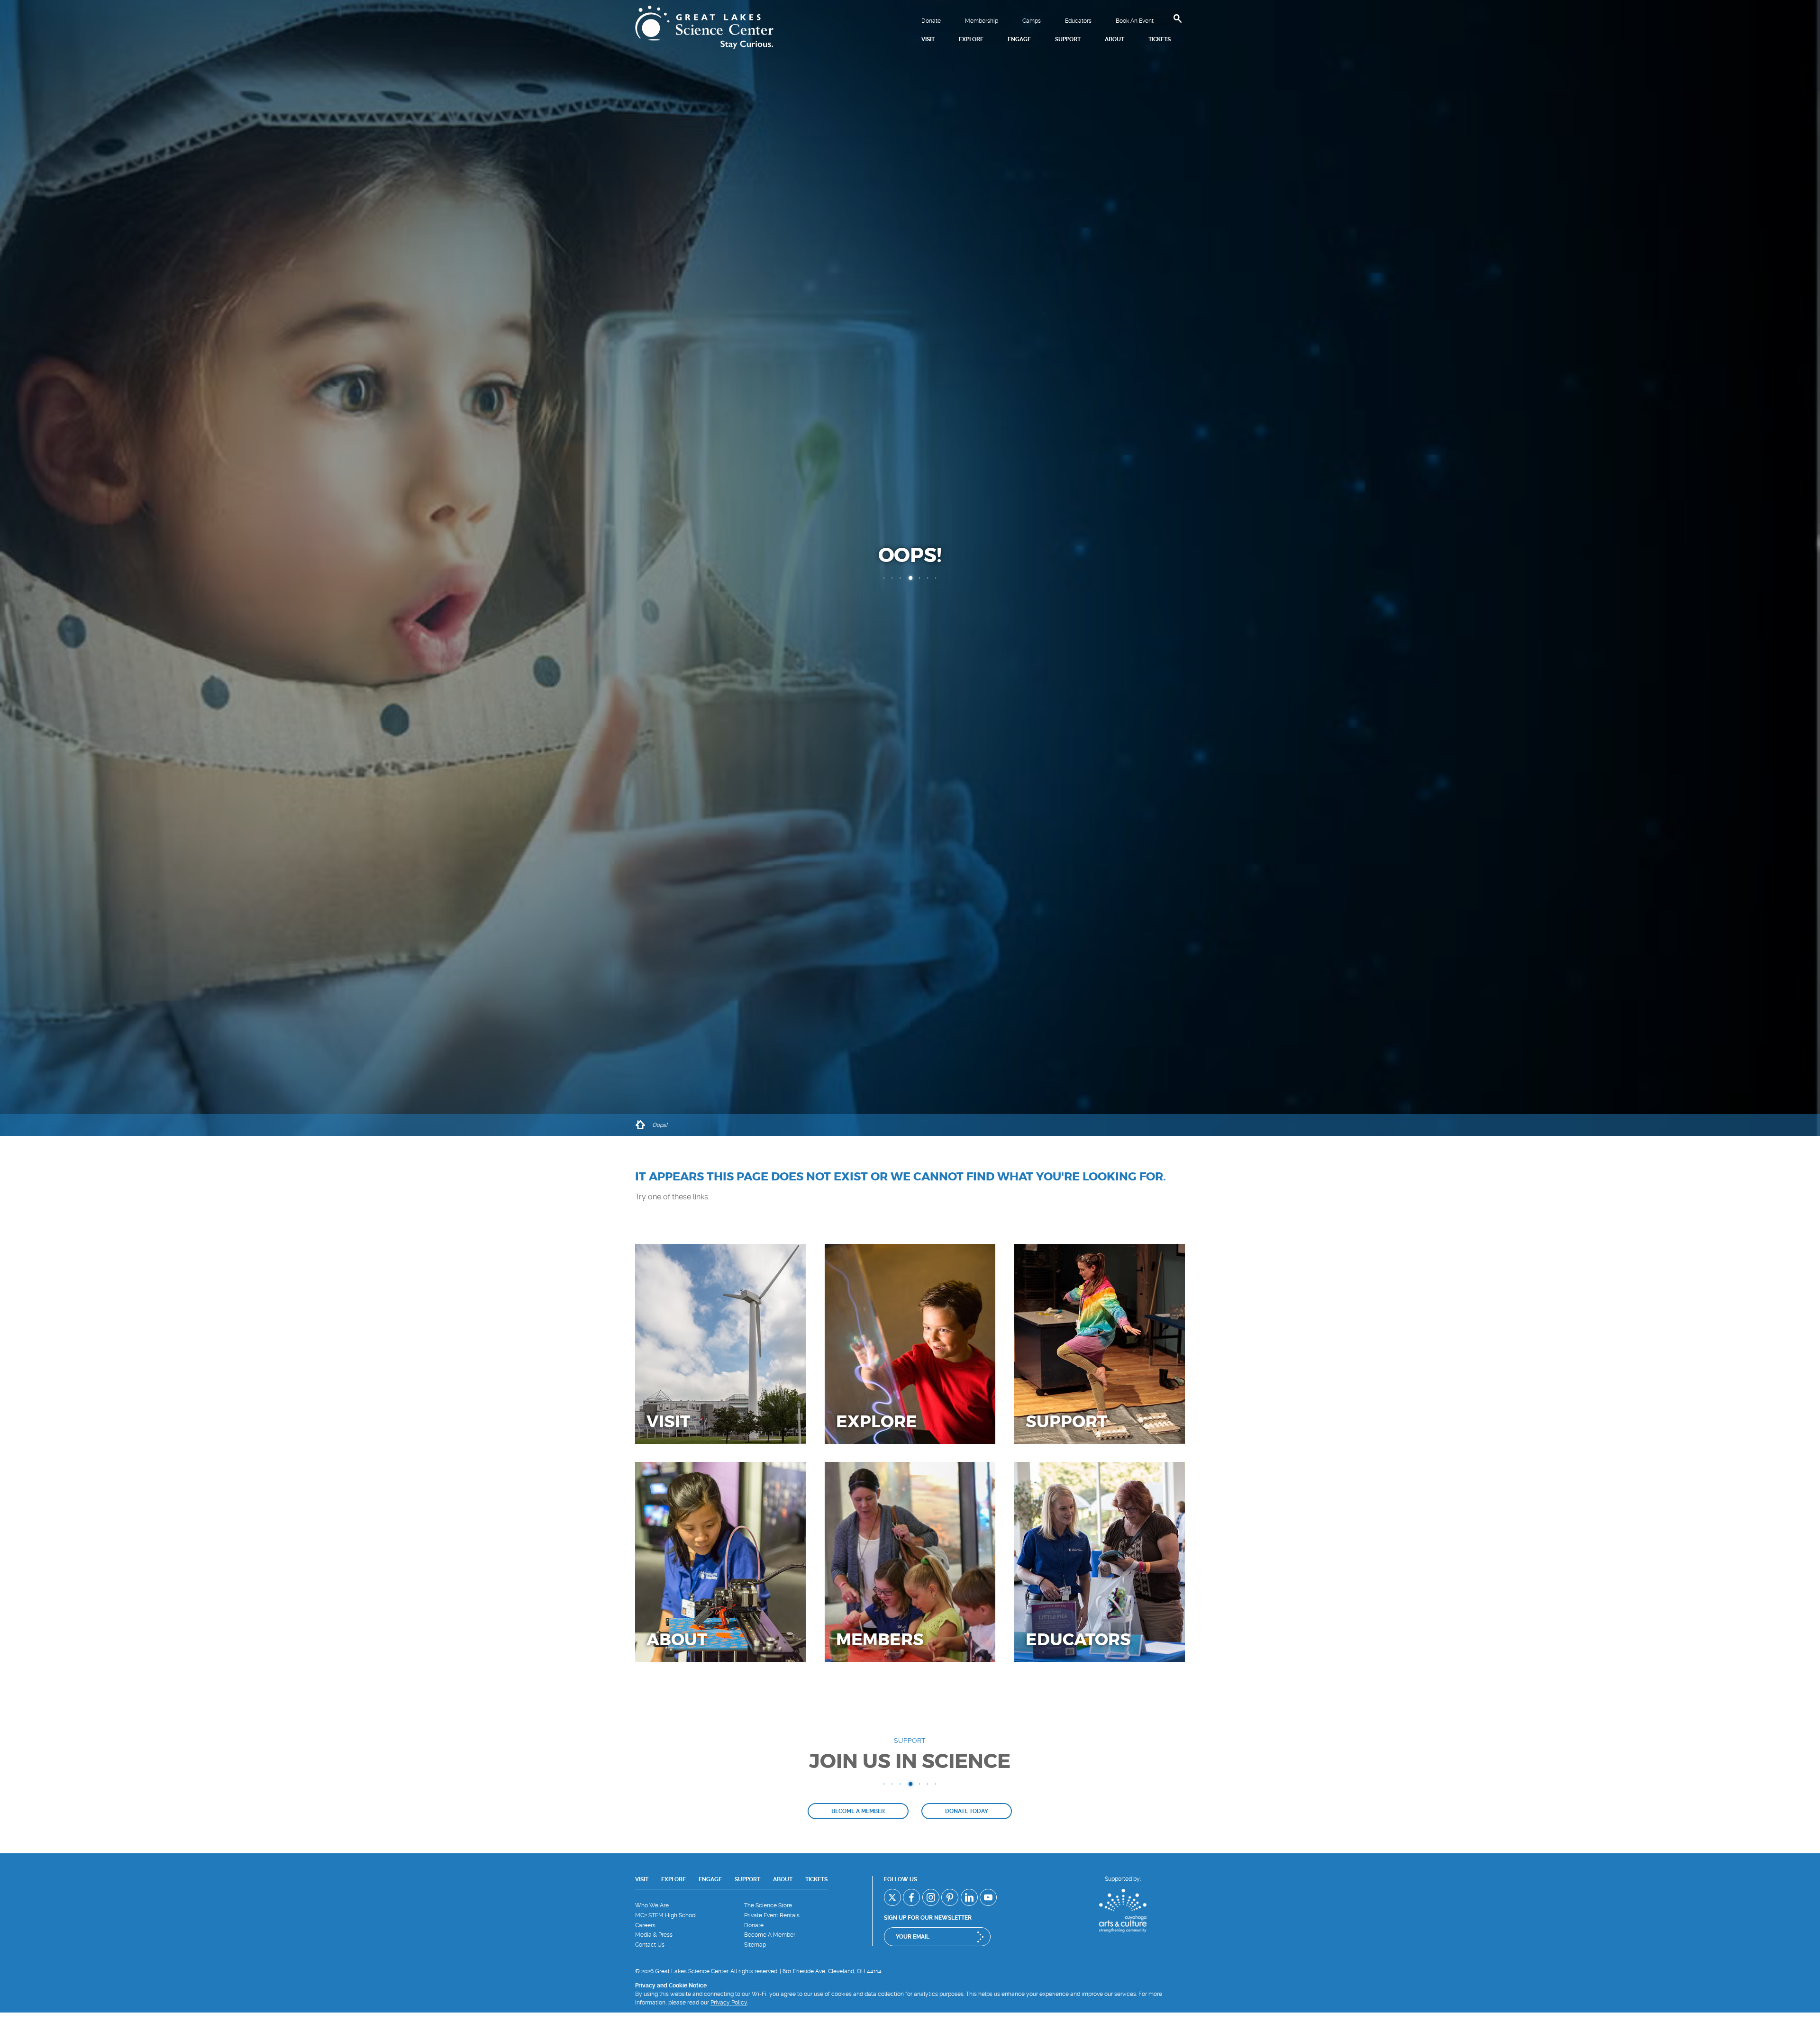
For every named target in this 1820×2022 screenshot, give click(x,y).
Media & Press (654, 1935)
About (783, 1879)
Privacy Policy (729, 2003)
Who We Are (652, 1905)
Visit (642, 1879)
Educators (1078, 21)
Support (747, 1879)
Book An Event (1135, 21)
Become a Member (858, 1811)
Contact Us (650, 1945)
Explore (673, 1879)
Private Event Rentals (772, 1915)
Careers (645, 1925)
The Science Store (768, 1905)
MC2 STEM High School (666, 1915)
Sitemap (755, 1945)
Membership (982, 21)
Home (640, 1125)
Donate (931, 21)
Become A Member (770, 1935)
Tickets (816, 1879)
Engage (710, 1879)
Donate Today (967, 1811)
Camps (1032, 21)
